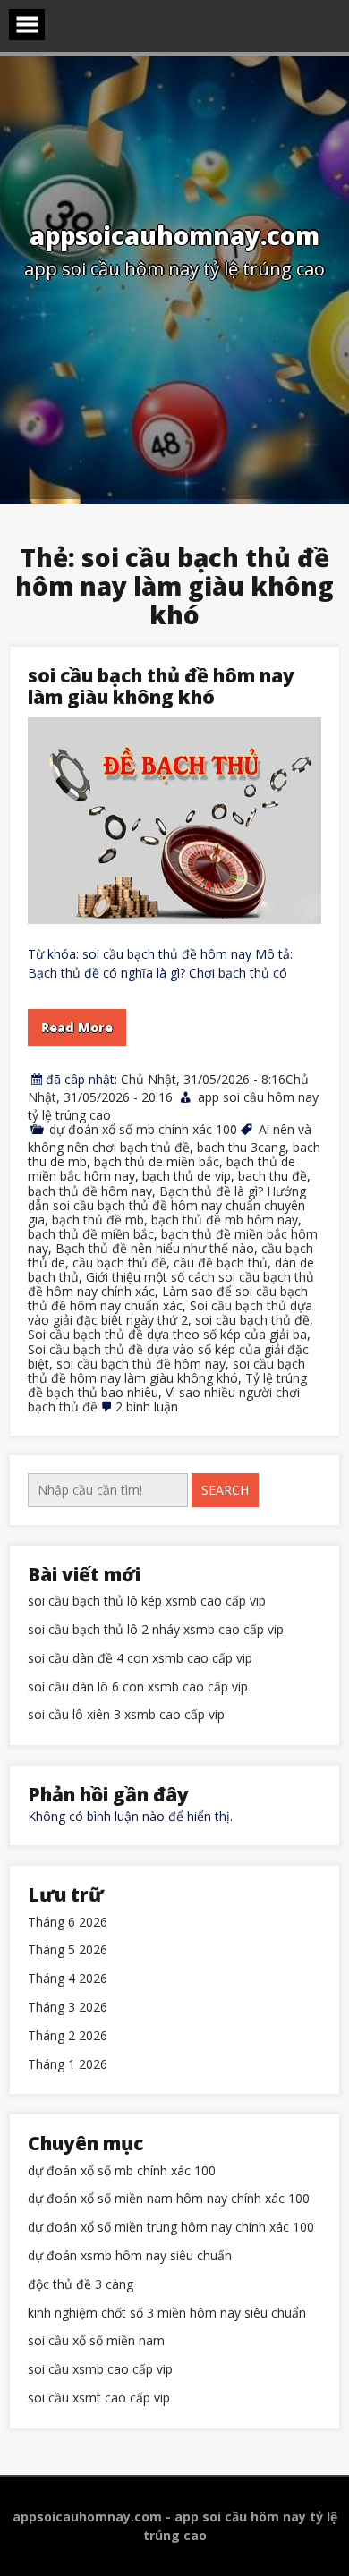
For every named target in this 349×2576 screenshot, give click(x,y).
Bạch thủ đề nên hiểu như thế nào (155, 1248)
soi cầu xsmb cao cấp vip (100, 2370)
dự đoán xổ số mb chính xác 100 (143, 1129)
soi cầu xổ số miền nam (96, 2341)
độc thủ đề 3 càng (81, 2285)
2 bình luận (147, 1407)
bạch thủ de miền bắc (157, 1161)
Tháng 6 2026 (68, 1923)
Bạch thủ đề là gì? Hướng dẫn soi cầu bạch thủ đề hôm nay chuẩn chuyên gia (167, 1205)
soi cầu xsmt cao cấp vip (99, 2398)
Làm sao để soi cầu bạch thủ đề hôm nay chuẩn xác (168, 1298)
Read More (77, 1027)
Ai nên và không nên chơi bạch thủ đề (170, 1138)
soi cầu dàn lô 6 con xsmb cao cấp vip (138, 1687)
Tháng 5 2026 (68, 1950)
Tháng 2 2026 (68, 2036)
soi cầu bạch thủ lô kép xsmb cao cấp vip (147, 1602)
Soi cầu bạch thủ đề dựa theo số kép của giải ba (167, 1334)
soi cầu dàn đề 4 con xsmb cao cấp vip (140, 1659)
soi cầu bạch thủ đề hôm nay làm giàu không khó (161, 686)
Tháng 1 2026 (68, 2065)
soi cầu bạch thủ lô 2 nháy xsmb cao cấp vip (156, 1630)
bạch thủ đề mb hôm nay (225, 1220)
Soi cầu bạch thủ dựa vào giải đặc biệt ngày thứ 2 (170, 1313)
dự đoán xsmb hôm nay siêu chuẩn (130, 2256)
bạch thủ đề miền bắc (91, 1234)
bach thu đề (272, 1176)
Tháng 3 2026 (68, 2008)
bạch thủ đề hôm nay (90, 1191)
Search (225, 1490)
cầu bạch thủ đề (119, 1263)
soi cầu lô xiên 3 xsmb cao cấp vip (126, 1715)
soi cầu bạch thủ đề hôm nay (141, 1364)
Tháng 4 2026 (68, 1979)
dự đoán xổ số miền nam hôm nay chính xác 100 (169, 2199)
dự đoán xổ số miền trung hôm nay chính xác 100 (171, 2228)
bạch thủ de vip (187, 1176)
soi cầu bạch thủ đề (252, 1320)
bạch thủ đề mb (98, 1220)
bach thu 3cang (241, 1147)
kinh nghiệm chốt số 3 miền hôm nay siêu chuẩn (167, 2313)
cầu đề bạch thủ (221, 1263)
